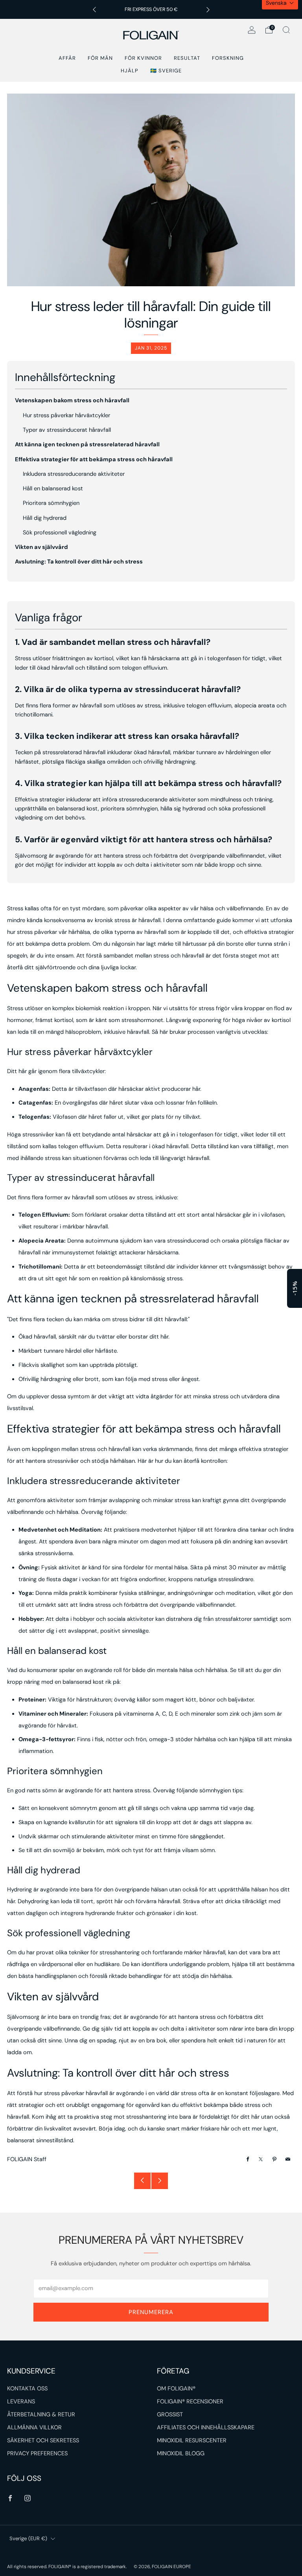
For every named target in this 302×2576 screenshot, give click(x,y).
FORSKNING (228, 58)
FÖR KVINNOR (143, 58)
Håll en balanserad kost (53, 489)
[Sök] (286, 30)
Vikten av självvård (41, 547)
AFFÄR (67, 58)
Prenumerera (151, 2312)
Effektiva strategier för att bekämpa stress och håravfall (94, 459)
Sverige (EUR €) (28, 2538)
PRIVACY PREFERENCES (37, 2454)
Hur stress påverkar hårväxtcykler (66, 415)
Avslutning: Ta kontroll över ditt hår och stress (79, 562)
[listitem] (151, 9)
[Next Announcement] (208, 10)
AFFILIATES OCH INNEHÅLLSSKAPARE (206, 2428)
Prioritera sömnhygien (51, 503)
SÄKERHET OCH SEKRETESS (43, 2441)
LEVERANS (21, 2402)
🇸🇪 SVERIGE (166, 71)
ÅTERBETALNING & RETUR (41, 2415)
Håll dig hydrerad (45, 518)
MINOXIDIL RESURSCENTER (192, 2441)
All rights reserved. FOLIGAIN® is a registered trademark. (67, 2567)
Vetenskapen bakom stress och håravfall (72, 400)
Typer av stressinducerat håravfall (67, 430)
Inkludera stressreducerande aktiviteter (74, 474)
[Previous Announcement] (94, 10)
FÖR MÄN (100, 58)
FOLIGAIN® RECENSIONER (190, 2402)
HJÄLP (130, 71)
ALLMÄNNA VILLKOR (34, 2428)
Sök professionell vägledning (60, 533)
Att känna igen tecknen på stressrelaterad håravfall (87, 445)
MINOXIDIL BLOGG (181, 2454)
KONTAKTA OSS (27, 2389)
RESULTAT (187, 58)
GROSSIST (170, 2415)
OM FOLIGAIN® (176, 2389)
